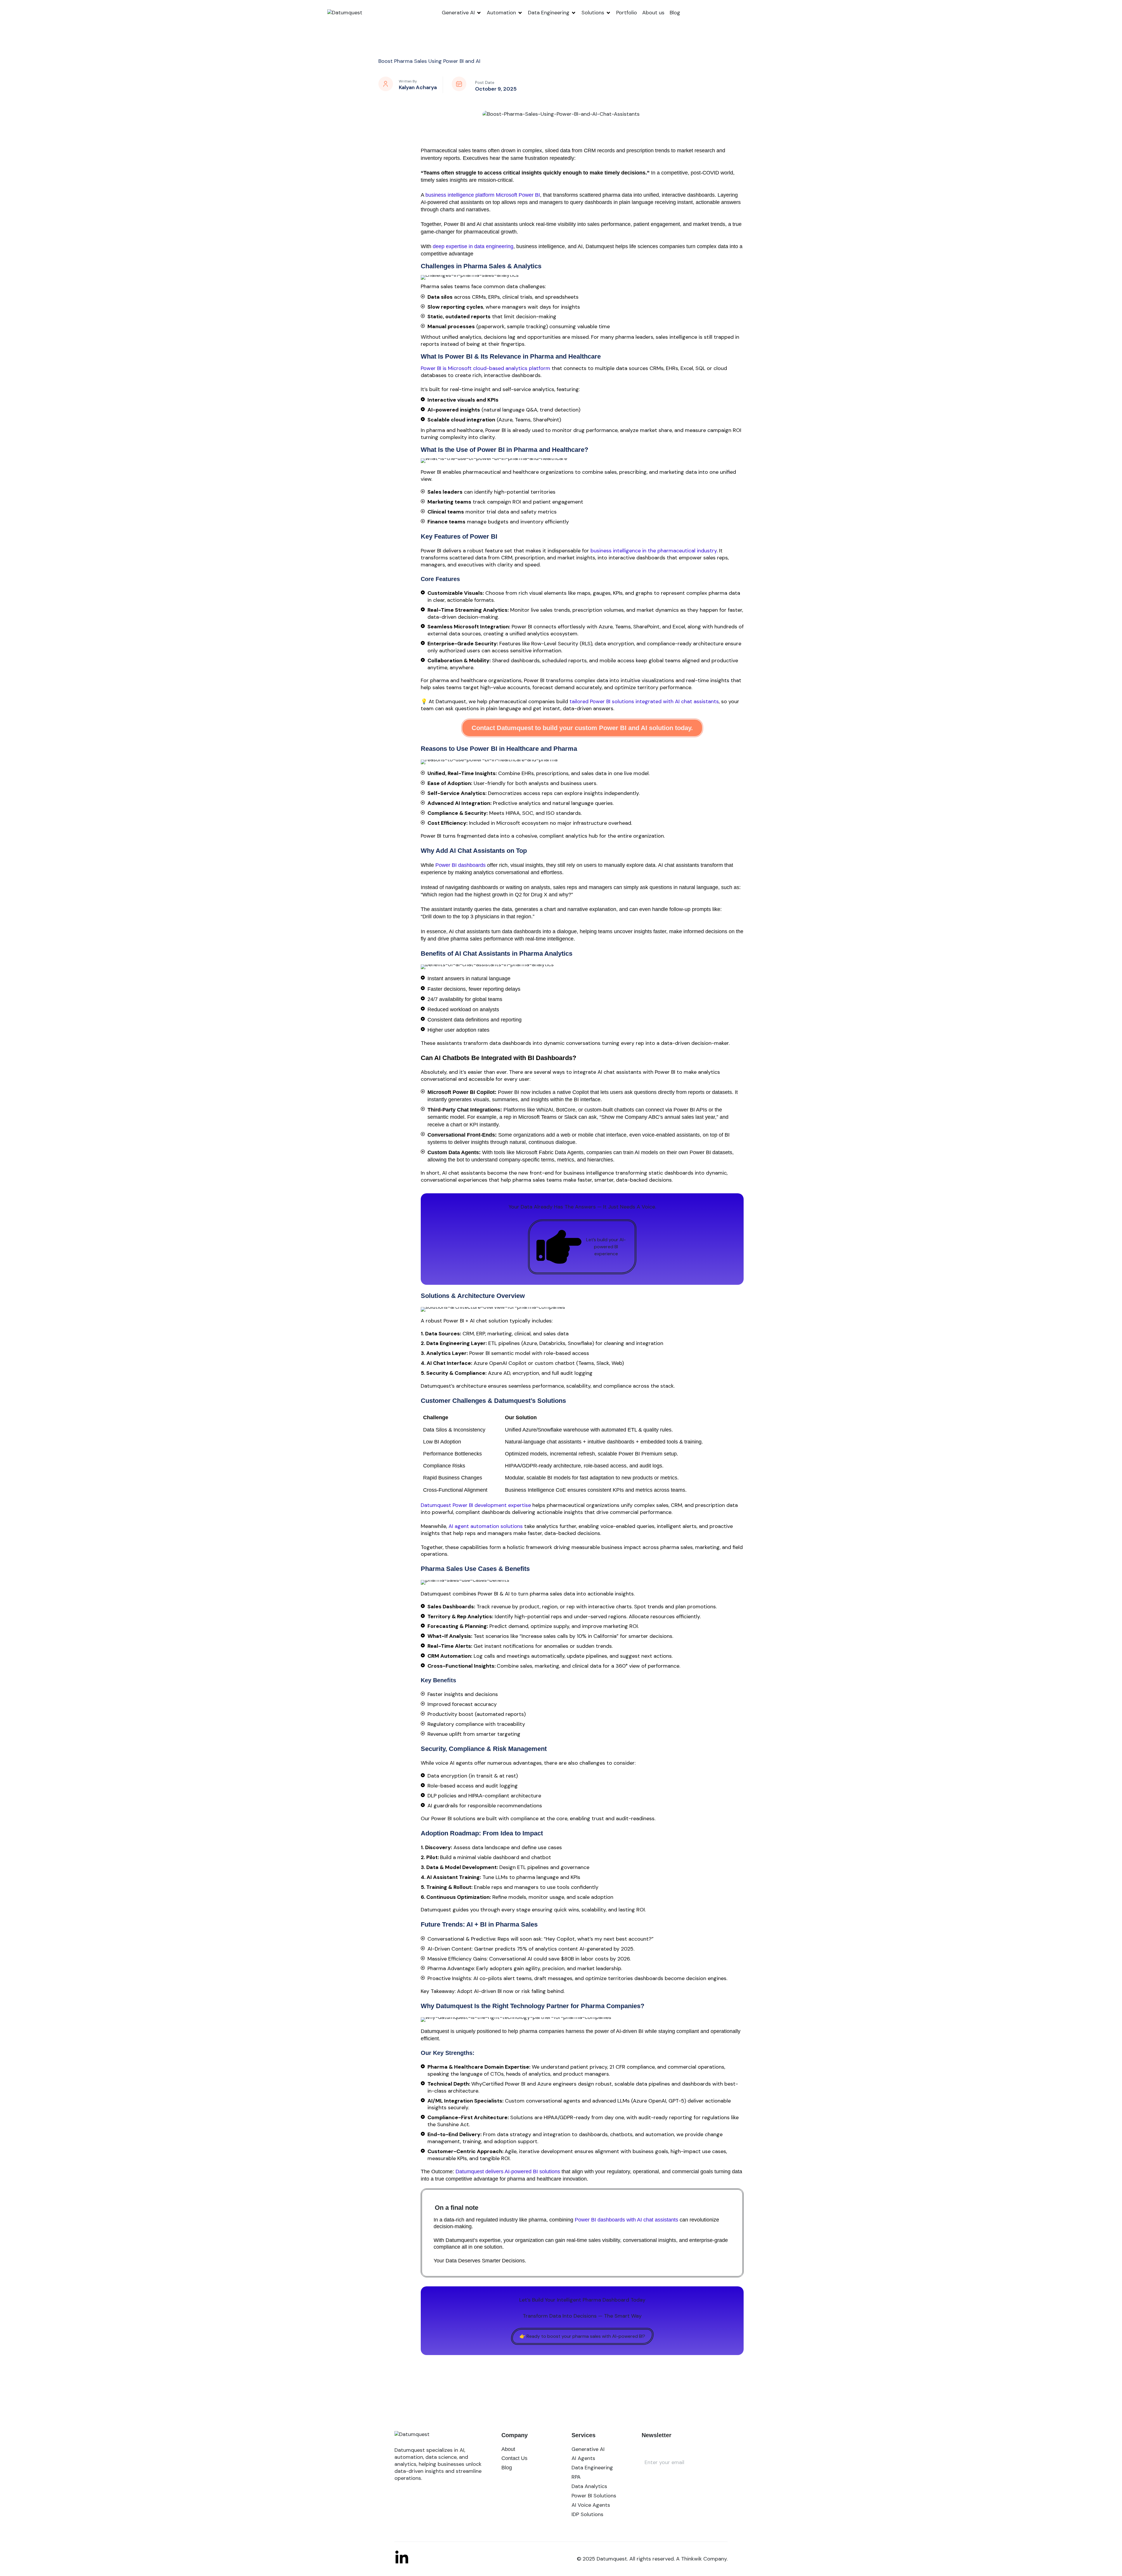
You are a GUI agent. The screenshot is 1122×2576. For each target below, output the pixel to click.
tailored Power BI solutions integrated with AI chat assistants (644, 701)
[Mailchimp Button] (650, 2481)
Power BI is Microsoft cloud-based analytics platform (485, 368)
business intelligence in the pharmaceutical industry (654, 551)
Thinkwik (691, 2559)
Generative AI (458, 13)
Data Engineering (549, 13)
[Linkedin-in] (402, 2558)
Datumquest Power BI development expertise (476, 1505)
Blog (675, 13)
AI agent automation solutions (486, 1526)
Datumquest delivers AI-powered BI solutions (508, 2172)
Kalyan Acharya (418, 87)
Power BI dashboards (460, 865)
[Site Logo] (345, 13)
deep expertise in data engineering (473, 246)
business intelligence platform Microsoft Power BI (483, 195)
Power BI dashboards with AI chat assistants (626, 2220)
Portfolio (627, 13)
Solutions (593, 13)
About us (653, 13)
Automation (501, 13)
